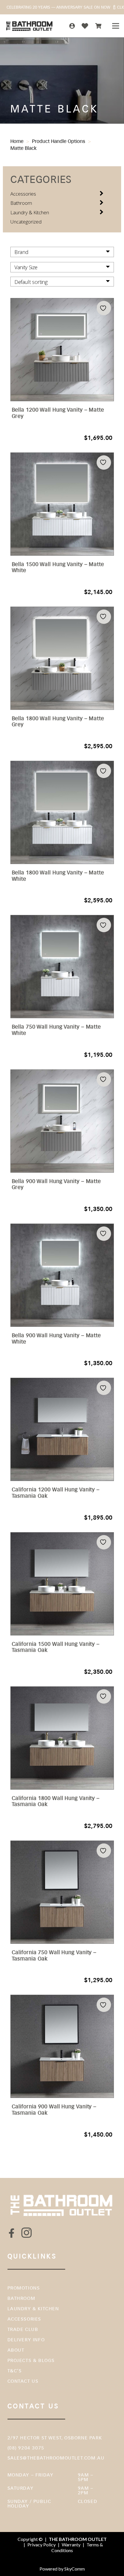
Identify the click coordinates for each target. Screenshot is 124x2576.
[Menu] (115, 26)
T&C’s (15, 2371)
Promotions (24, 2288)
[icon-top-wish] (85, 26)
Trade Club (23, 2329)
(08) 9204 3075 (26, 2448)
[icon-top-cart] (98, 26)
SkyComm (74, 2569)
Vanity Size (26, 267)
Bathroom (21, 203)
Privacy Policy (42, 2545)
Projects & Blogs (31, 2360)
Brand (21, 252)
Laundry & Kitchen (30, 212)
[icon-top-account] (72, 26)
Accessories (23, 194)
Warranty (71, 2545)
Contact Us (23, 2381)
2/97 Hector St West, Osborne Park (55, 2438)
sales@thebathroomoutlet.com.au (56, 2458)
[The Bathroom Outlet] (30, 26)
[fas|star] (12, 2233)
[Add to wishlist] (104, 308)
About (16, 2350)
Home (17, 141)
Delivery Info (26, 2340)
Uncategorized (26, 222)
